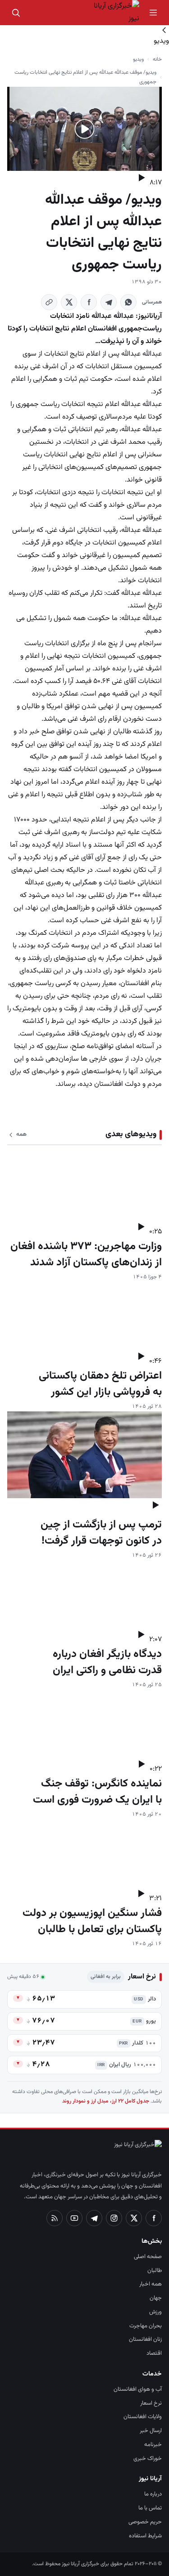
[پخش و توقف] (141, 178)
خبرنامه (153, 2445)
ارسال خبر (151, 2431)
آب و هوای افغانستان (138, 2389)
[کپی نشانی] (49, 302)
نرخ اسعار (151, 2403)
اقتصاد (154, 2353)
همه (21, 1134)
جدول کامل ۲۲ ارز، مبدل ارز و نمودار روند (106, 2101)
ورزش (155, 2312)
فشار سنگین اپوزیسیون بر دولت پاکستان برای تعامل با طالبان (92, 1921)
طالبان (155, 2271)
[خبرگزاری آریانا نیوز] (113, 13)
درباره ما (153, 2494)
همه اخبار (151, 2284)
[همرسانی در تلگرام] (109, 302)
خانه (157, 59)
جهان (156, 2298)
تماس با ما (150, 2508)
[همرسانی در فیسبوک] (89, 302)
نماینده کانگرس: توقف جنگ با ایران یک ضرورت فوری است (97, 1792)
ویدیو (138, 59)
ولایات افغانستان (143, 2417)
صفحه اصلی (148, 2257)
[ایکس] (134, 2218)
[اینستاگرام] (114, 2218)
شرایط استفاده (145, 2536)
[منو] (153, 13)
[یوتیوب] (74, 2218)
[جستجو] (16, 13)
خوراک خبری (148, 2459)
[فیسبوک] (154, 2218)
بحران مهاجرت (146, 2326)
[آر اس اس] (55, 2218)
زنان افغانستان (145, 2339)
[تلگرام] (94, 2218)
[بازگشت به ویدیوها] (84, 30)
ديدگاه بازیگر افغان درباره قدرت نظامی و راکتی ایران (107, 1662)
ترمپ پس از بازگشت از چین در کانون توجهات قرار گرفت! (101, 1533)
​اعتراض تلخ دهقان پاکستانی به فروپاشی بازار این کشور (100, 1384)
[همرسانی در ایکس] (69, 302)
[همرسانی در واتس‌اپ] (128, 302)
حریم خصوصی (145, 2522)
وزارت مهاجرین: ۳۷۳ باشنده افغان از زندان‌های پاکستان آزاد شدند (86, 1255)
